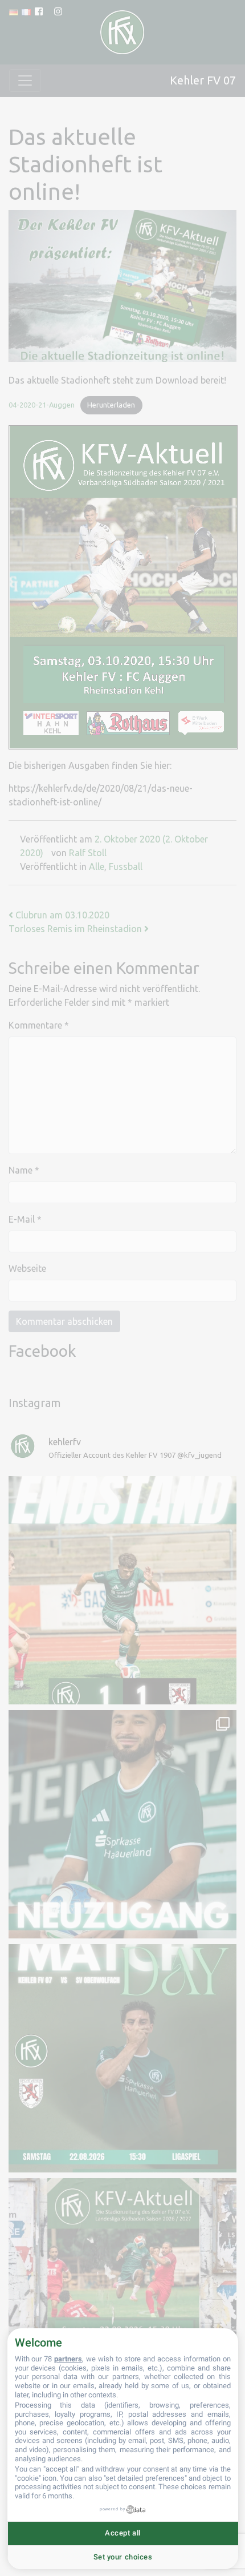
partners (68, 2359)
